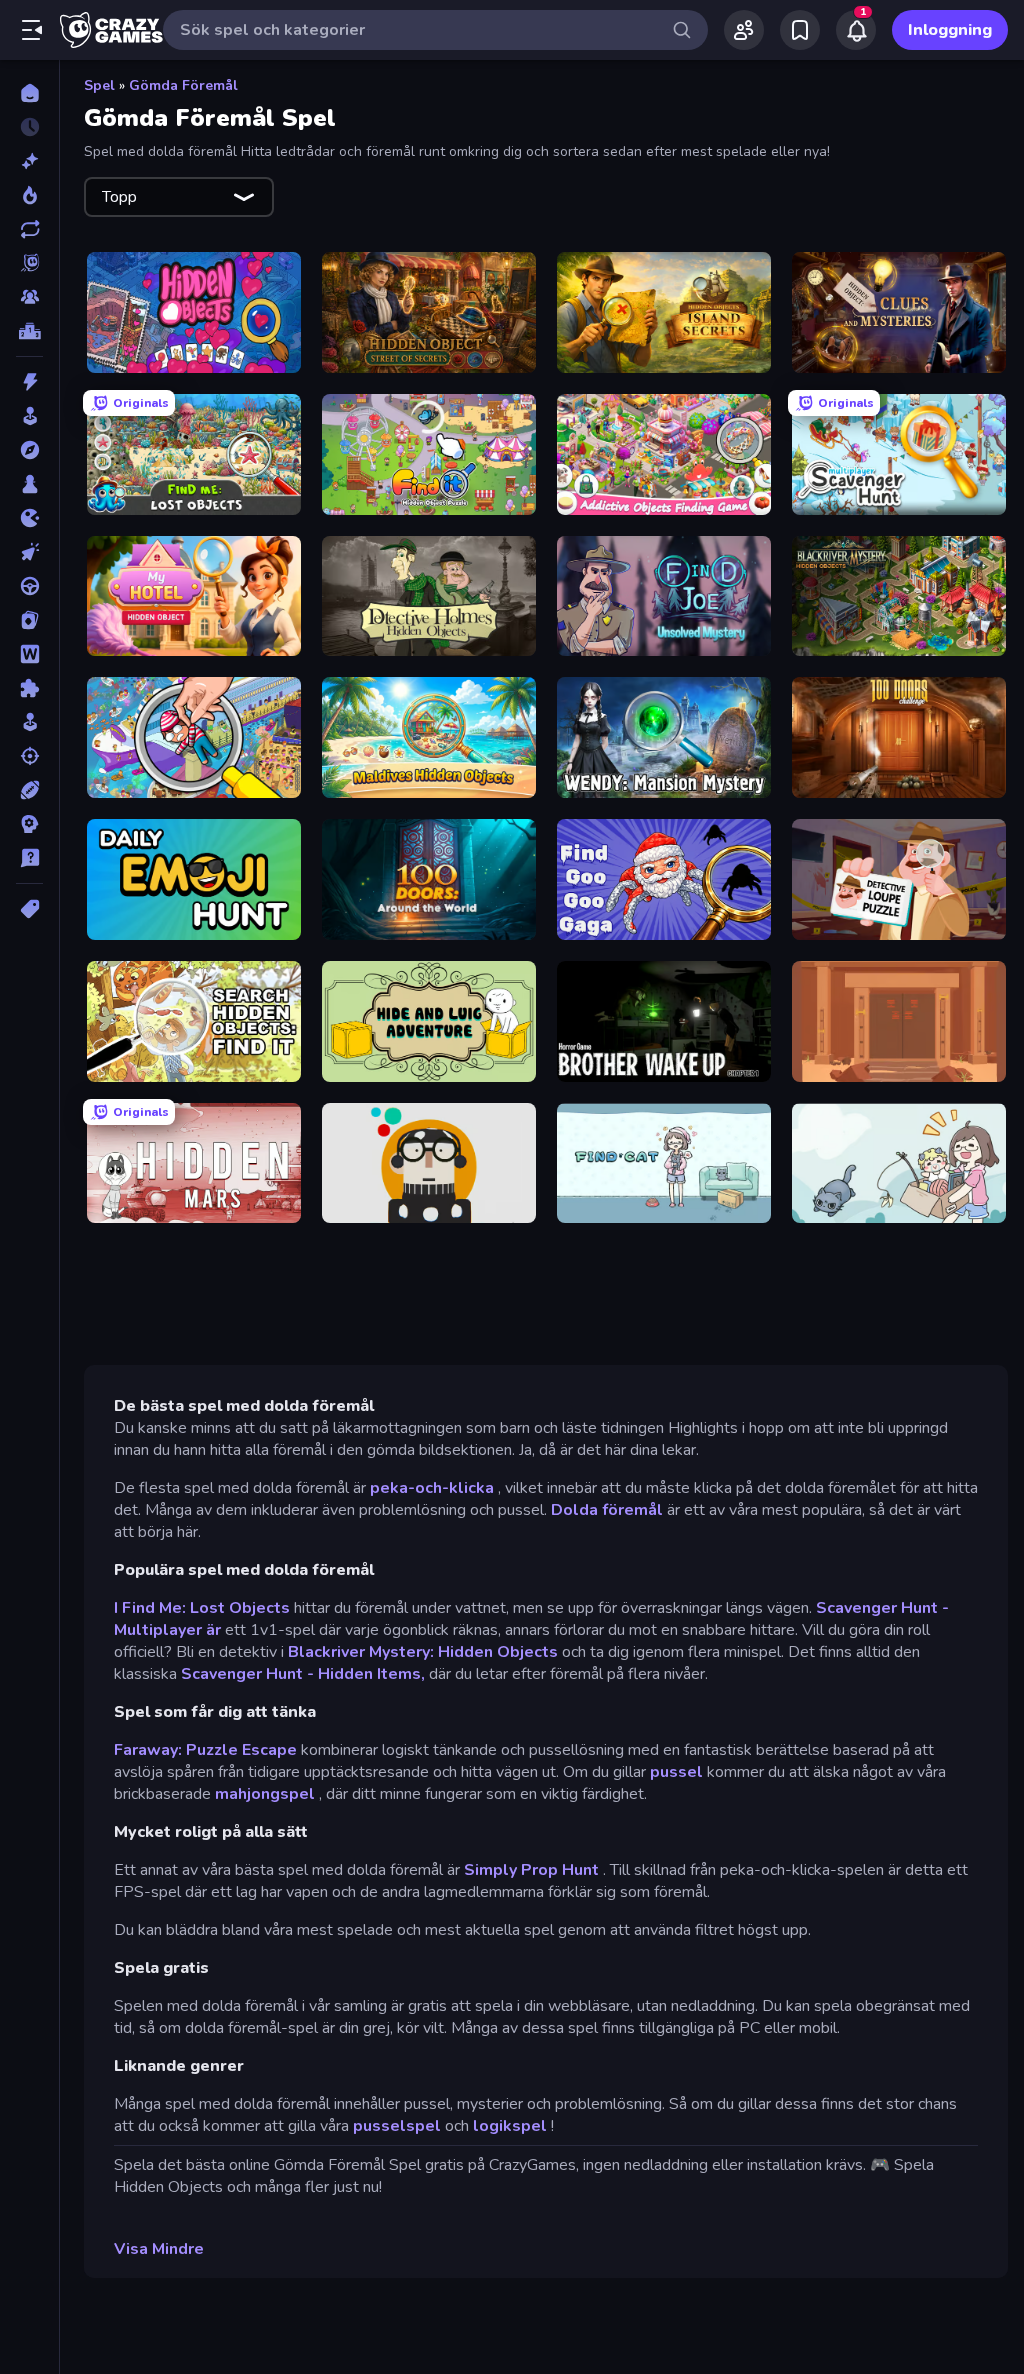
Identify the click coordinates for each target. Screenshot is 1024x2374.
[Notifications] (856, 30)
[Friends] (744, 30)
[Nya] (29, 161)
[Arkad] (29, 416)
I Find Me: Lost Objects (202, 1608)
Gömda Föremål (183, 85)
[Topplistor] (29, 331)
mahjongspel (265, 1794)
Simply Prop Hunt (531, 1870)
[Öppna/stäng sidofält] (32, 30)
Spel (99, 85)
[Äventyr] (29, 450)
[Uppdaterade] (29, 229)
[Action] (29, 382)
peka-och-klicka (432, 1488)
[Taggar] (29, 909)
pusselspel (397, 2126)
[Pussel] (29, 688)
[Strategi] (29, 824)
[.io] (29, 518)
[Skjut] (29, 756)
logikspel (510, 2126)
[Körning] (29, 586)
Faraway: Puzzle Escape (205, 1750)
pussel (676, 1772)
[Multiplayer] (29, 297)
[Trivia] (29, 858)
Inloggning (950, 30)
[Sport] (29, 790)
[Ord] (29, 654)
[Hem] (29, 93)
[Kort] (29, 620)
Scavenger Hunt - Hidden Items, (303, 1674)
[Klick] (29, 552)
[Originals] (29, 263)
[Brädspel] (29, 484)
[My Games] (800, 30)
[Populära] (29, 195)
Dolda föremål (607, 1510)
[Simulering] (29, 722)
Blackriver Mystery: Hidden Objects (423, 1652)
